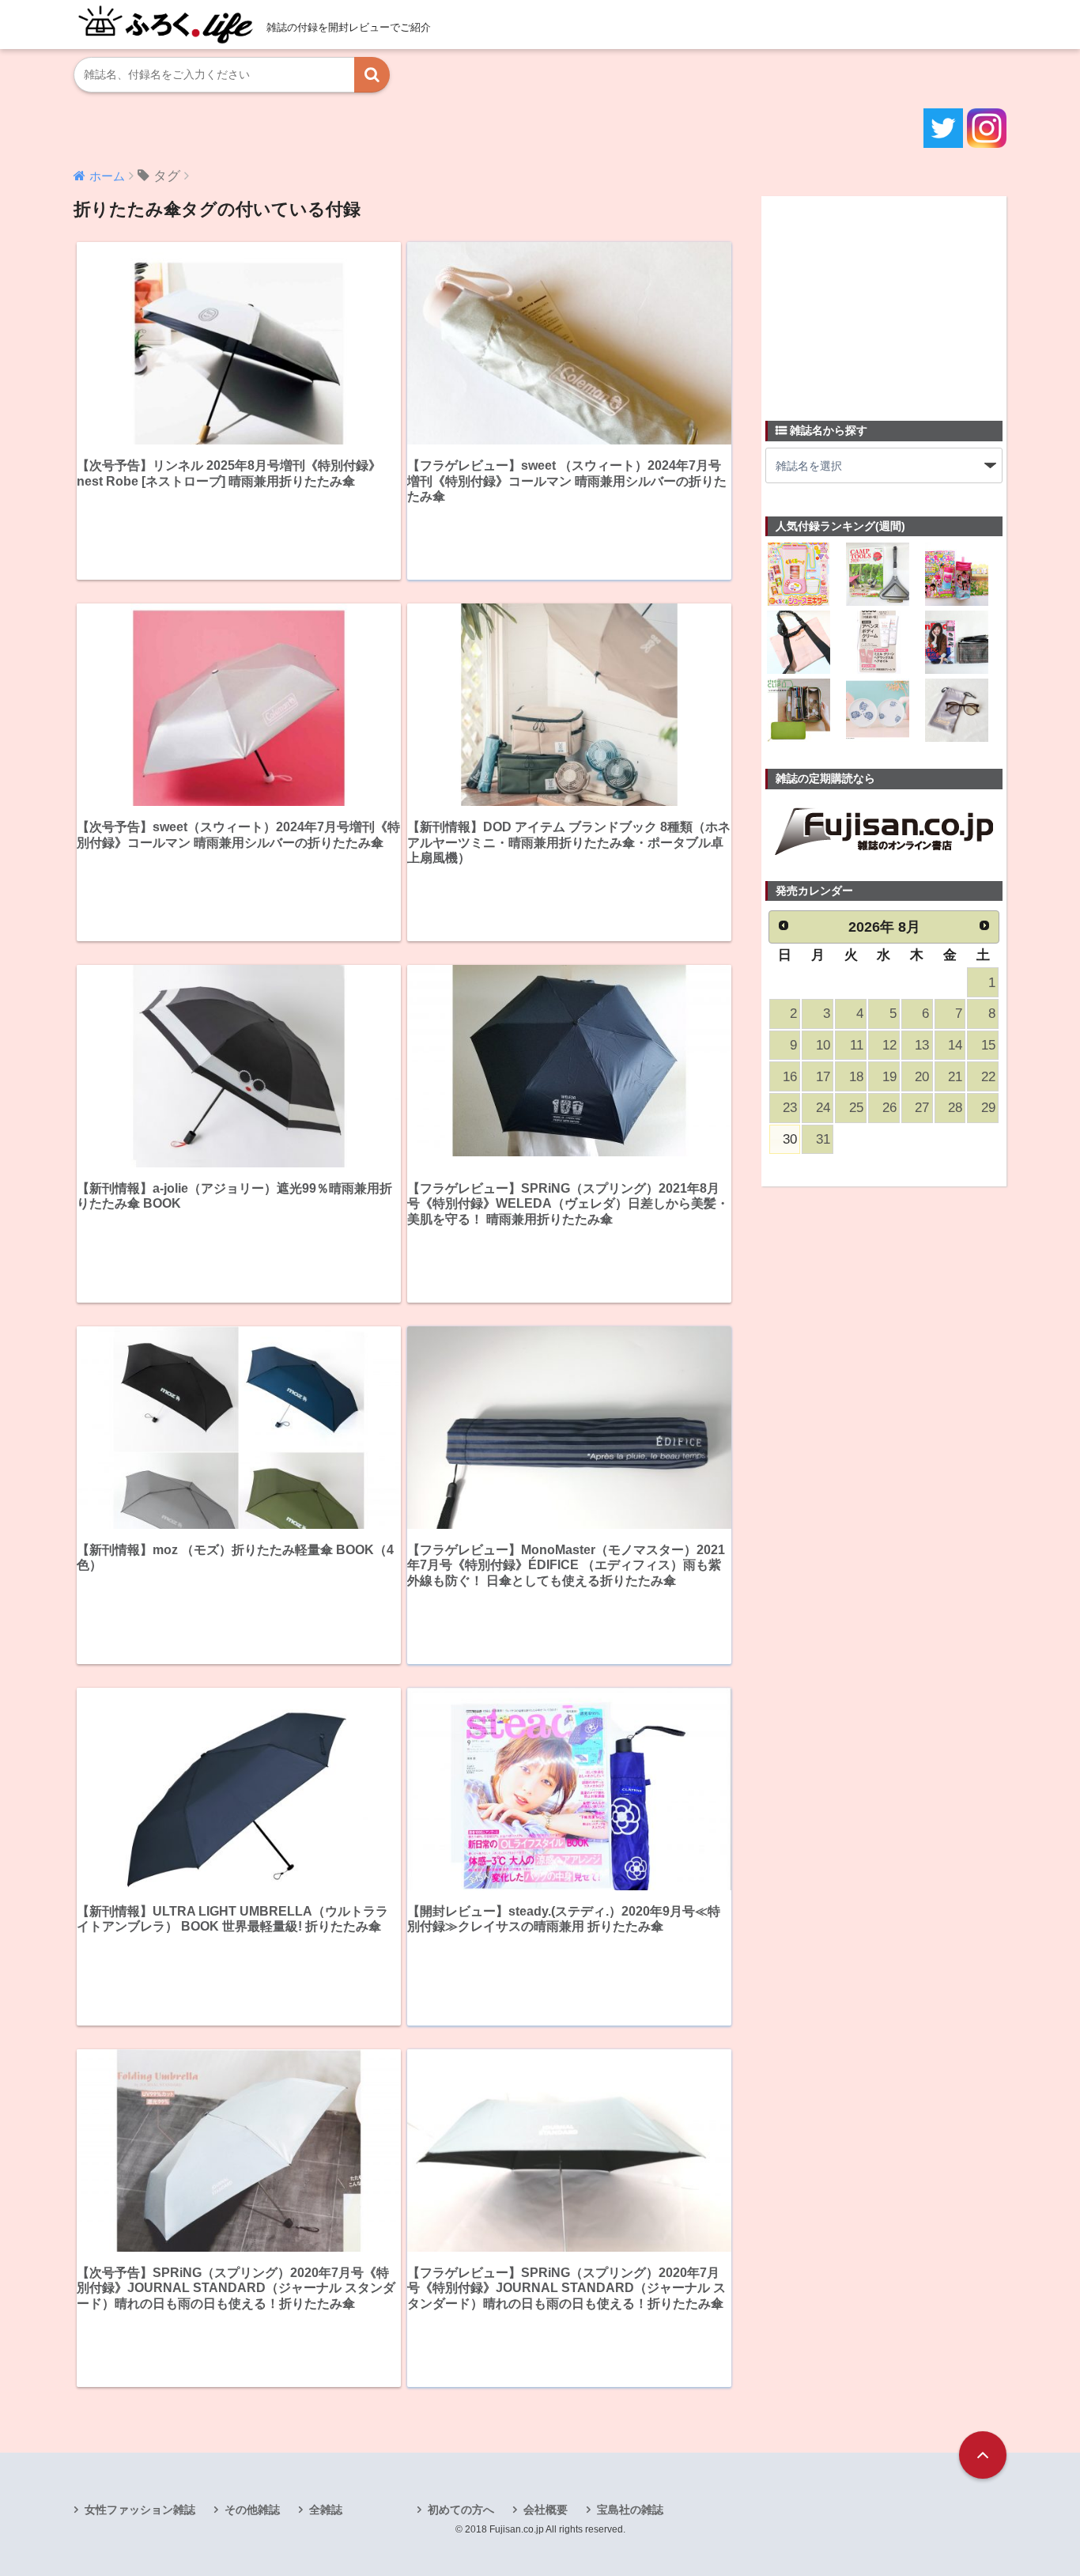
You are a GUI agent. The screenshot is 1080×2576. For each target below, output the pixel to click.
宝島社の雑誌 (630, 2510)
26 (889, 1108)
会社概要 (546, 2510)
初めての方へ (461, 2510)
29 (988, 1108)
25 (856, 1108)
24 (823, 1108)
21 (955, 1077)
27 (922, 1108)
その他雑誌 (252, 2510)
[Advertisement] (884, 299)
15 (988, 1045)
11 (857, 1045)
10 (823, 1045)
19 (889, 1077)
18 (856, 1077)
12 (889, 1045)
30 (790, 1139)
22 (988, 1077)
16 (790, 1077)
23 (790, 1108)
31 (823, 1139)
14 (955, 1045)
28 (955, 1108)
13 (922, 1045)
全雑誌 (326, 2510)
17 (823, 1077)
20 (922, 1077)
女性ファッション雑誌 (140, 2510)
